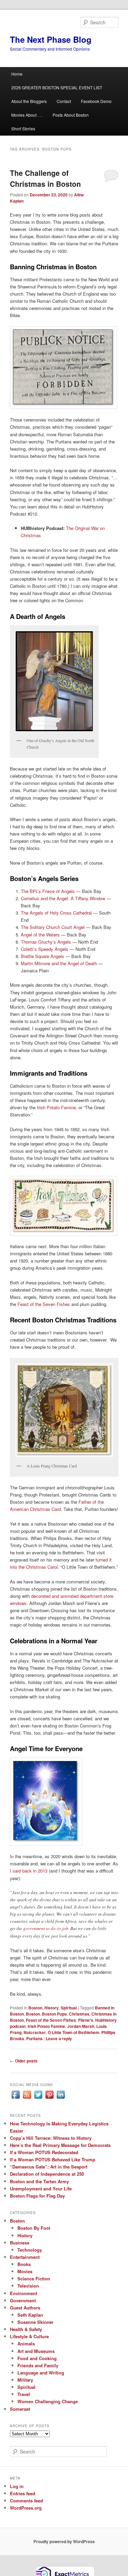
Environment (24, 2293)
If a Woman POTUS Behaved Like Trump (53, 2159)
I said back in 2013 (29, 1871)
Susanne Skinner (35, 2322)
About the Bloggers (29, 101)
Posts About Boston (71, 115)
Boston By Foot (34, 2228)
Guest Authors (25, 2308)
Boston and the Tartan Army (39, 2181)
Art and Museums (36, 2351)
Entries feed (23, 2493)
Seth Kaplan (30, 2315)
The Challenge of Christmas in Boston (45, 178)
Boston (35, 2008)
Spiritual (69, 2008)
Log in (17, 2486)
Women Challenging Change (48, 2401)
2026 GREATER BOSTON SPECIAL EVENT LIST (57, 87)
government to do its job (46, 1928)
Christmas (79, 2014)
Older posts (24, 2061)
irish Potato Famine (46, 2026)
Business (20, 2243)
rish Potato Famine (57, 1107)
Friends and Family (38, 2365)
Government (23, 2300)
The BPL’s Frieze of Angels (48, 891)
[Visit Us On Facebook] (16, 2098)
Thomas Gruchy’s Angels (46, 942)
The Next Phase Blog (51, 39)
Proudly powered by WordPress (64, 2541)
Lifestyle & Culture (29, 2336)
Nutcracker (35, 2032)
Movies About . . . (27, 115)
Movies (25, 2271)
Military (25, 2380)
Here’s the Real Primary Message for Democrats (60, 2145)
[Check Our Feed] (27, 2098)
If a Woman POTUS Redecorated (44, 2152)
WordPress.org (26, 2508)
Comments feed (26, 2501)
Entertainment (25, 2257)
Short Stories (23, 128)
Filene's (86, 2020)
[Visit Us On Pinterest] (49, 2098)
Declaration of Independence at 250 (47, 2174)
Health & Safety (26, 2329)
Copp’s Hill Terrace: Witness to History (51, 2138)
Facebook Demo (96, 101)
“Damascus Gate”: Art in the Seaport (49, 2167)
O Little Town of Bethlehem (74, 2032)
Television (28, 2286)
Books (24, 2264)
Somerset (20, 2409)
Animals (26, 2344)
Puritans (34, 2038)
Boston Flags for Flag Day (37, 2196)
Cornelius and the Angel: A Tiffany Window (63, 898)
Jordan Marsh (81, 2026)
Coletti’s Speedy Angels (45, 949)
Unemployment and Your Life (41, 2189)
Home (17, 74)
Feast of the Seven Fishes (44, 1304)
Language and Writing (41, 2373)
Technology (30, 2250)
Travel (24, 2394)
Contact (64, 101)
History (52, 2008)
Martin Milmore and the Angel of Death (60, 963)
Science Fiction (34, 2279)
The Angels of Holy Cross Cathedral (56, 913)
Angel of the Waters (40, 935)
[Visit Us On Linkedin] (61, 2098)
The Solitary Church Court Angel (53, 927)
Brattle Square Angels (42, 956)
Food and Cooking (37, 2358)
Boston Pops (54, 2014)
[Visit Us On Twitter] (38, 2098)
